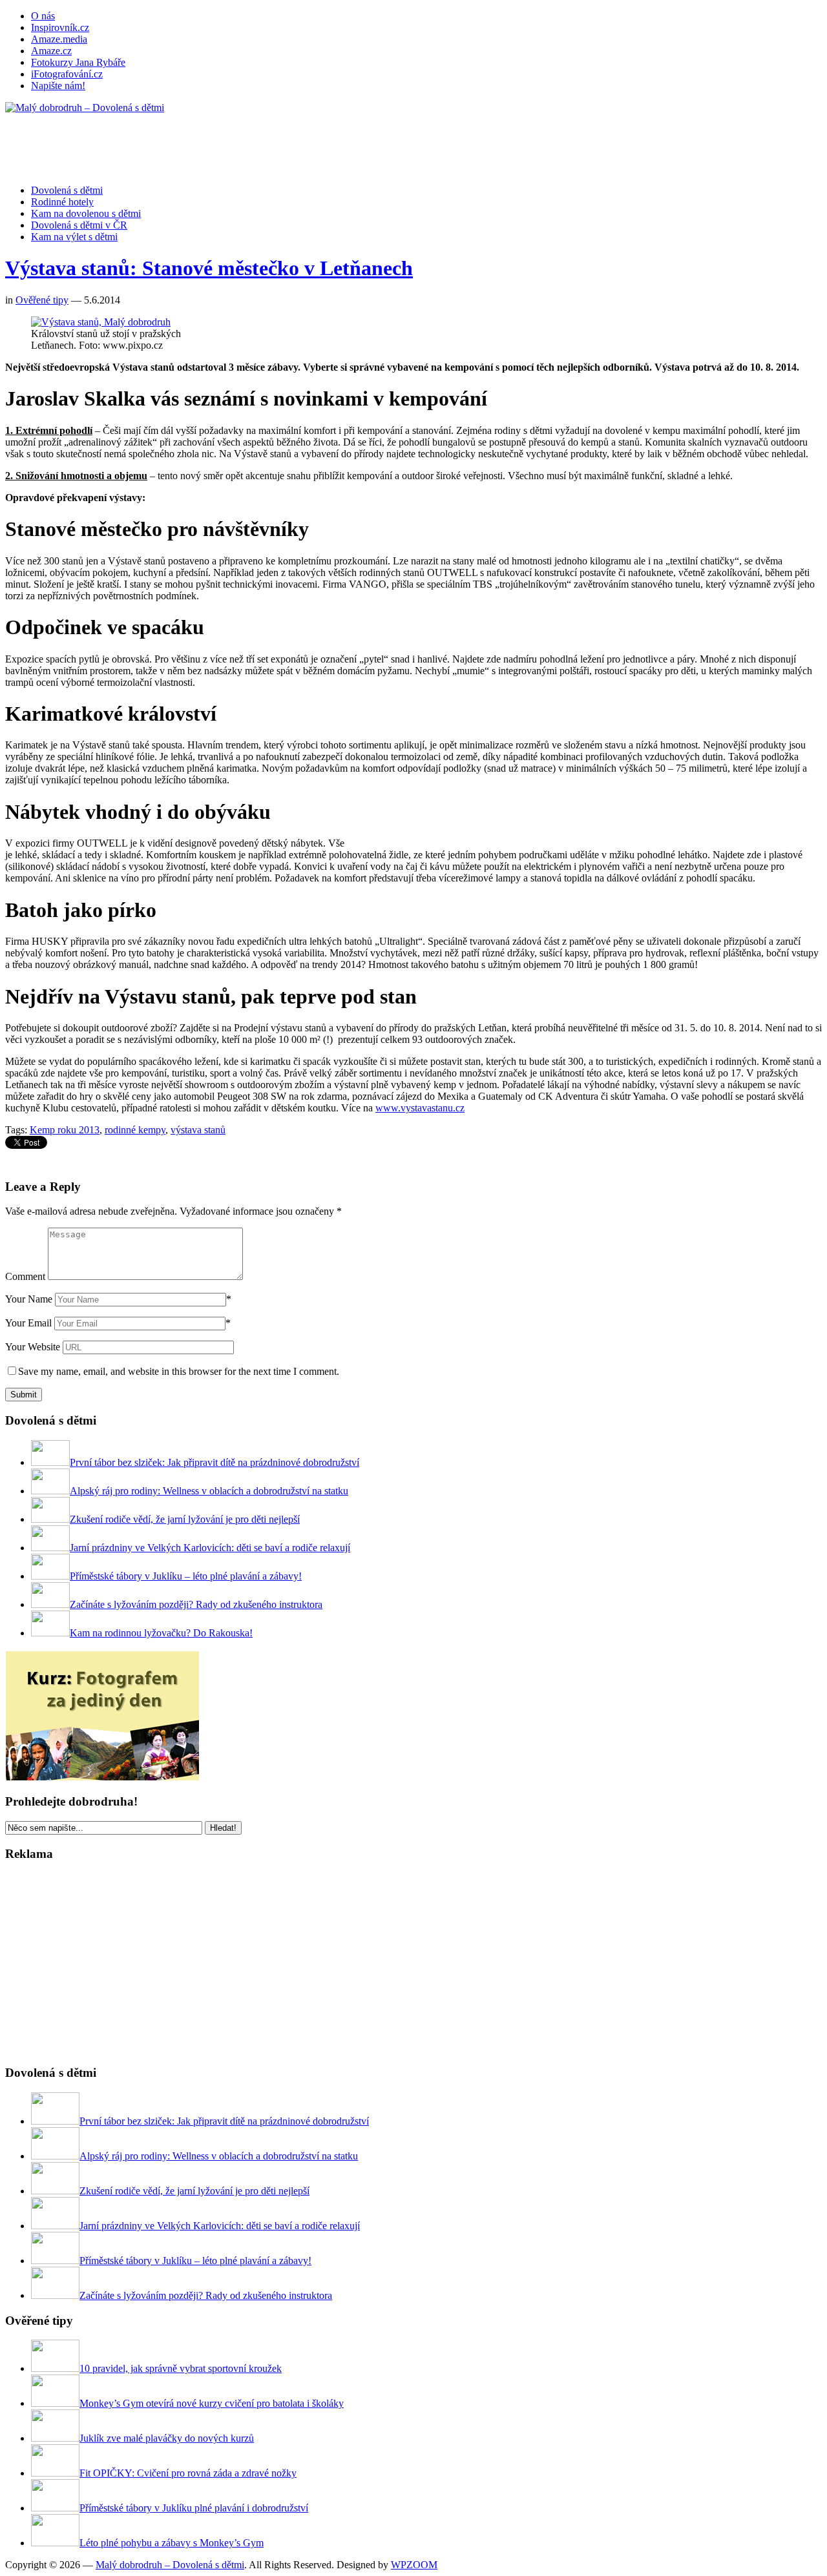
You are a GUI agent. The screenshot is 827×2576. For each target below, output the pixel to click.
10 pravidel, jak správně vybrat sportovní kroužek (181, 2368)
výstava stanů (198, 1130)
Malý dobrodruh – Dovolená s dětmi (170, 2565)
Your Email (28, 1323)
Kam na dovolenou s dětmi (86, 213)
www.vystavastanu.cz (420, 1108)
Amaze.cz (51, 51)
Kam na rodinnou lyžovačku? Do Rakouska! (161, 1633)
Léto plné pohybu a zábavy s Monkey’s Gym (172, 2543)
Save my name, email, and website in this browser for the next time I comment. (179, 1371)
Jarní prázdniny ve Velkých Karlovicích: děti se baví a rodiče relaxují (210, 1548)
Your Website (33, 1347)
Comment (25, 1276)
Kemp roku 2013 (65, 1130)
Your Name (29, 1299)
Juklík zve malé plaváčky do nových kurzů (167, 2438)
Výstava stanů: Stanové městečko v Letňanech (209, 268)
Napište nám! (58, 86)
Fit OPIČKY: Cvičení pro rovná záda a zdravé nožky (188, 2473)
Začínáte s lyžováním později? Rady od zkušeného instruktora (196, 1604)
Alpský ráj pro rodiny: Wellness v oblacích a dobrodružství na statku (209, 1491)
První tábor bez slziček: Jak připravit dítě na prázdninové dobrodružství (215, 1462)
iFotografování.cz (67, 74)
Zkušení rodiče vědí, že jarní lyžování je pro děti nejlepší (185, 1519)
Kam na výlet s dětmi (74, 237)
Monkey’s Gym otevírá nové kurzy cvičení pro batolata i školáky (212, 2403)
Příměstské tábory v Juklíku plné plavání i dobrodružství (194, 2508)
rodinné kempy (135, 1130)
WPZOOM (414, 2565)
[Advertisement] (240, 143)
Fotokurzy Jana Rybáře (78, 62)
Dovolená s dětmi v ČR (79, 225)
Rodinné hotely (62, 202)
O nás (43, 16)
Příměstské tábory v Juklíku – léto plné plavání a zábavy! (186, 1576)
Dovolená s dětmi (67, 190)
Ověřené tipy (42, 300)
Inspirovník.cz (60, 27)
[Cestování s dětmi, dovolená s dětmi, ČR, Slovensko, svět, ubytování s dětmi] (85, 108)
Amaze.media (59, 39)
